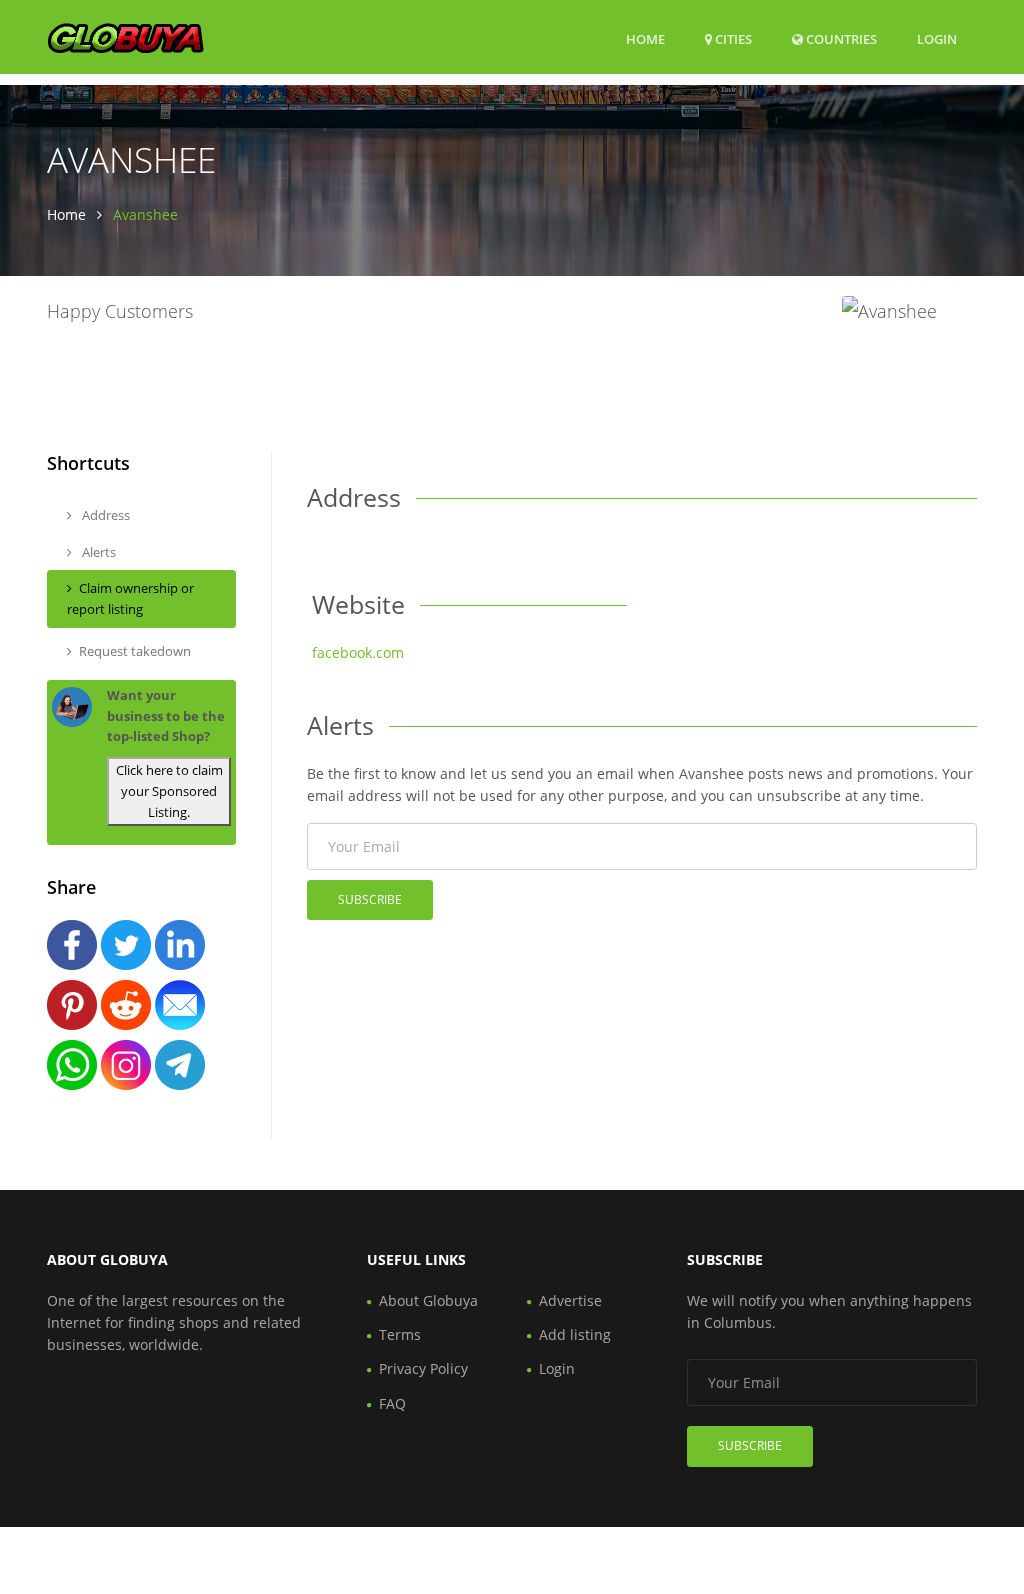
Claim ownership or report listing (130, 598)
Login (937, 38)
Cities (732, 39)
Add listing (575, 1334)
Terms (400, 1334)
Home (645, 39)
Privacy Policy (423, 1368)
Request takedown (135, 651)
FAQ (392, 1403)
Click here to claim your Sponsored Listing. (169, 791)
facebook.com (358, 652)
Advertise (570, 1300)
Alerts (97, 552)
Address (104, 515)
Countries (840, 38)
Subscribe (370, 899)
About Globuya (428, 1300)
